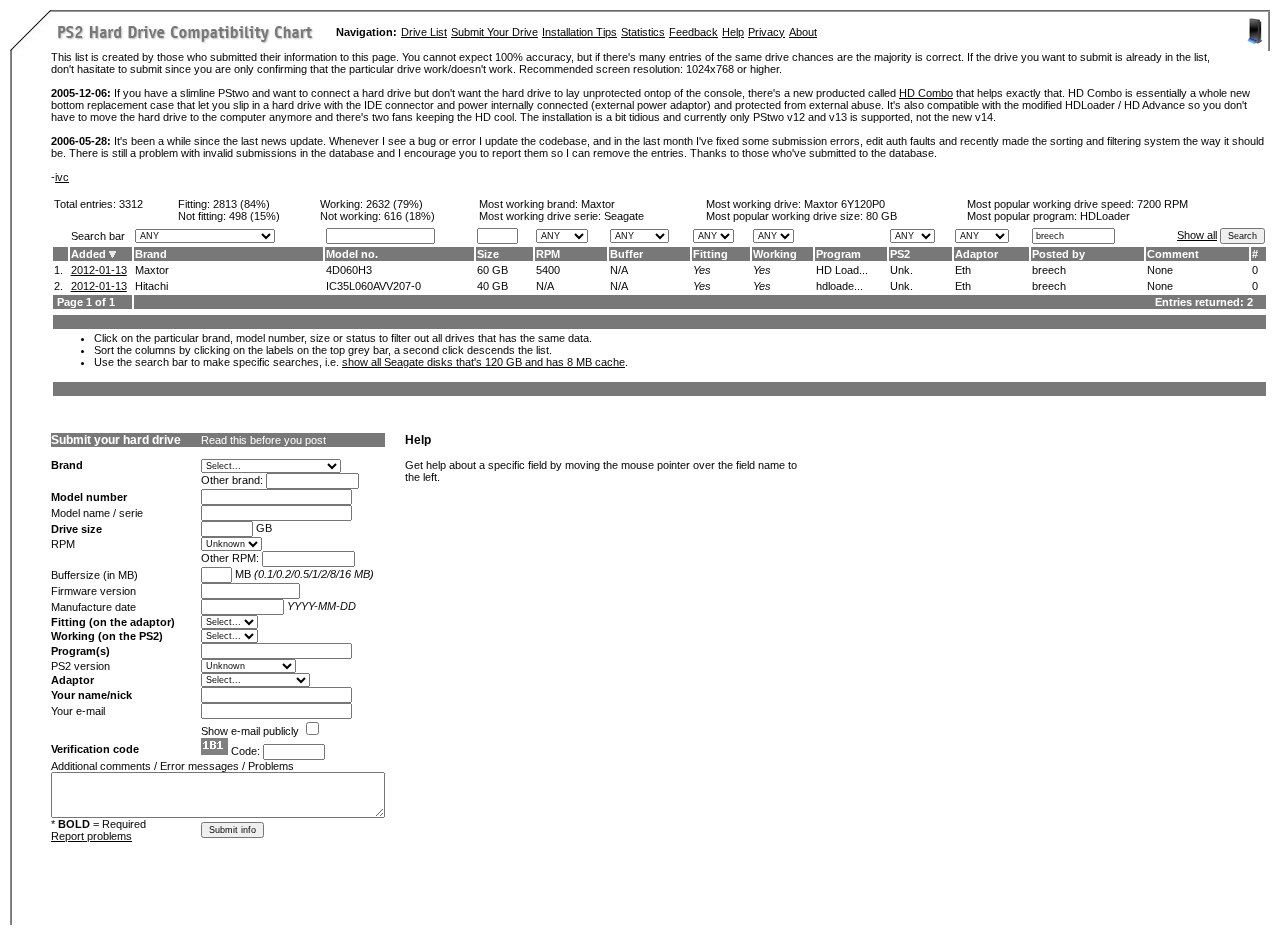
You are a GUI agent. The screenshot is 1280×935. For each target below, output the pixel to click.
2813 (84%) (241, 204)
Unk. (901, 270)
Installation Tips (579, 32)
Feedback (693, 32)
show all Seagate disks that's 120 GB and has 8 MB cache (483, 362)
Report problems (91, 836)
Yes (702, 270)
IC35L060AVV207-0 (373, 286)
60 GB (492, 270)
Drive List (424, 32)
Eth (963, 270)
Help (733, 32)
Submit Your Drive (494, 32)
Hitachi (151, 286)
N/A (619, 270)
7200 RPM (1162, 204)
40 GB (492, 286)
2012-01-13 (99, 270)
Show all (1197, 235)
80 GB (881, 216)
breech (1049, 270)
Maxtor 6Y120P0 (844, 204)
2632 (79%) (394, 204)
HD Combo (926, 93)
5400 (548, 270)
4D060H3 (349, 270)
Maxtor (598, 204)
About (803, 32)
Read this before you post (263, 440)
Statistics (643, 32)
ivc (62, 177)
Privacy (766, 32)
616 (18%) (409, 216)
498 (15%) (254, 216)
